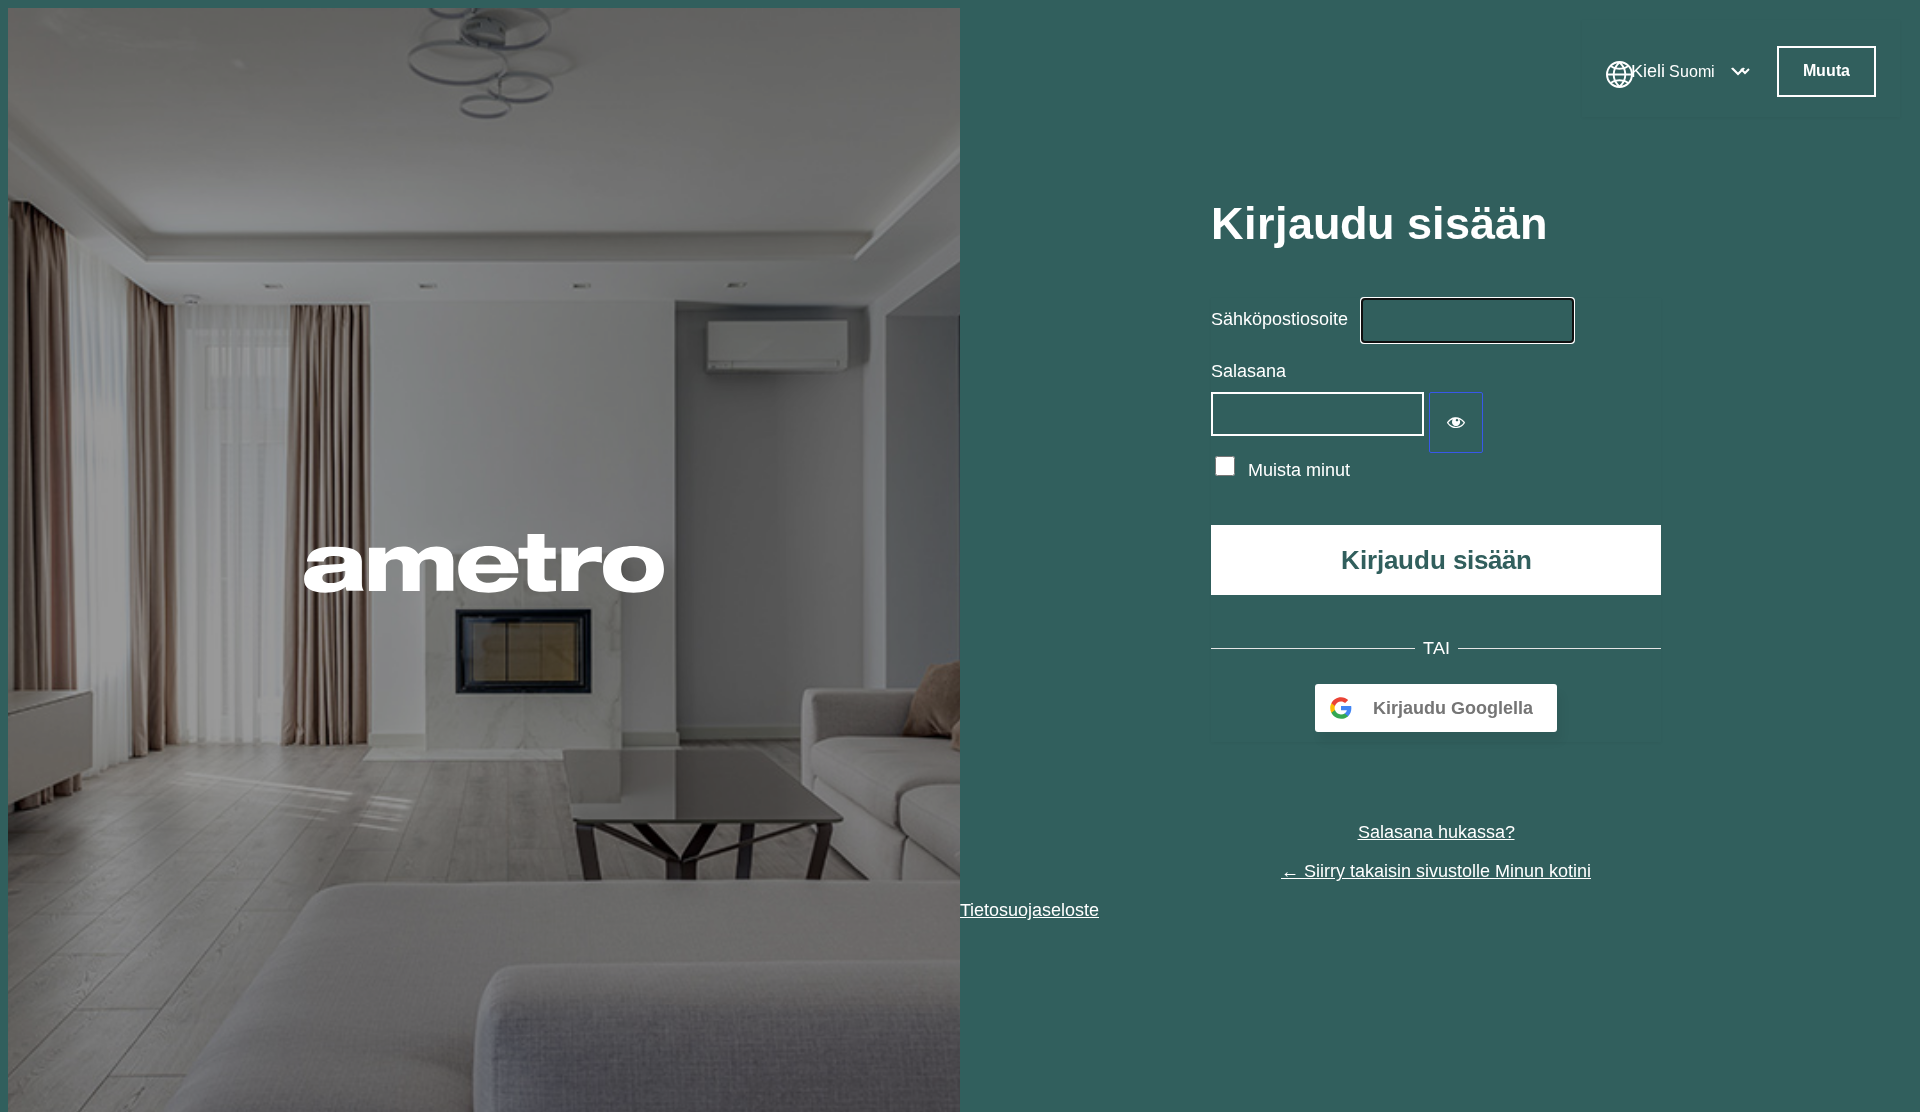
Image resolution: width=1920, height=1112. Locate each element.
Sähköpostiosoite (1279, 319)
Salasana (1248, 371)
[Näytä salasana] (1456, 422)
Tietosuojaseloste (1029, 910)
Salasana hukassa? (1436, 832)
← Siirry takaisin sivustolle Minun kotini (1436, 871)
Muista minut (1299, 470)
